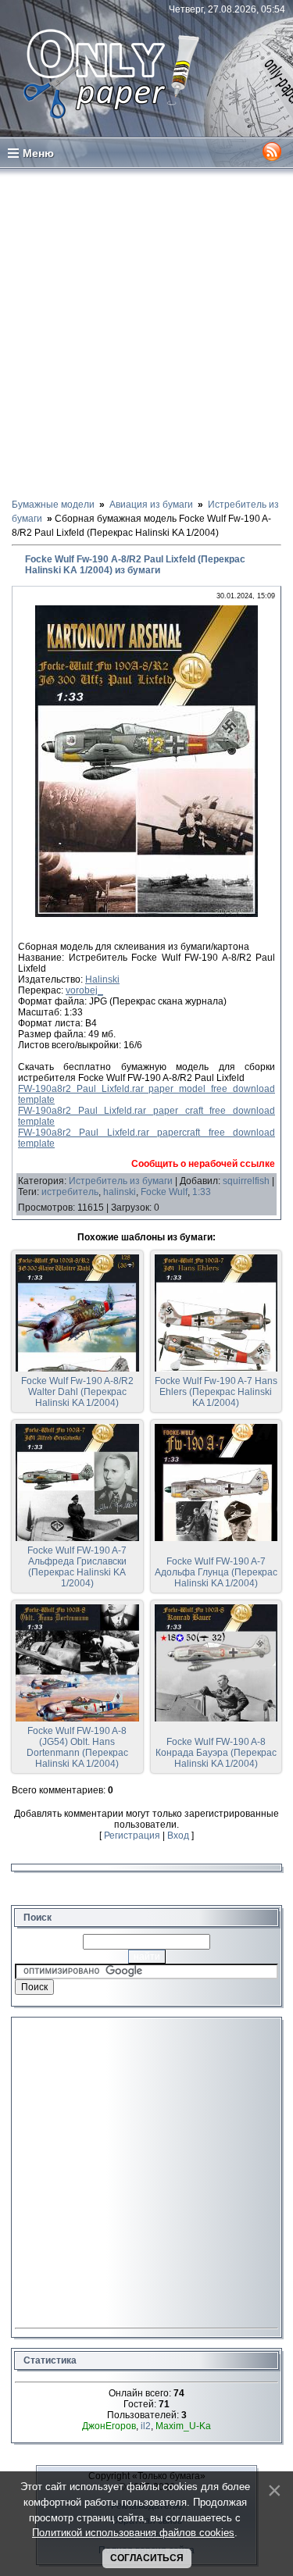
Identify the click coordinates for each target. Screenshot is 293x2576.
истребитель (70, 1192)
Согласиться (147, 2558)
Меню (38, 153)
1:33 (202, 1192)
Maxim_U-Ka (183, 2426)
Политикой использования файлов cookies (133, 2533)
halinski (120, 1192)
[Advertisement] (146, 332)
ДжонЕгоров (109, 2426)
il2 (146, 2426)
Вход (178, 1836)
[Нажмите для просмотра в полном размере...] (146, 914)
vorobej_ (84, 990)
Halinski (102, 979)
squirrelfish (246, 1181)
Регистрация (132, 1836)
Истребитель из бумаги (121, 1181)
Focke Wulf (164, 1192)
